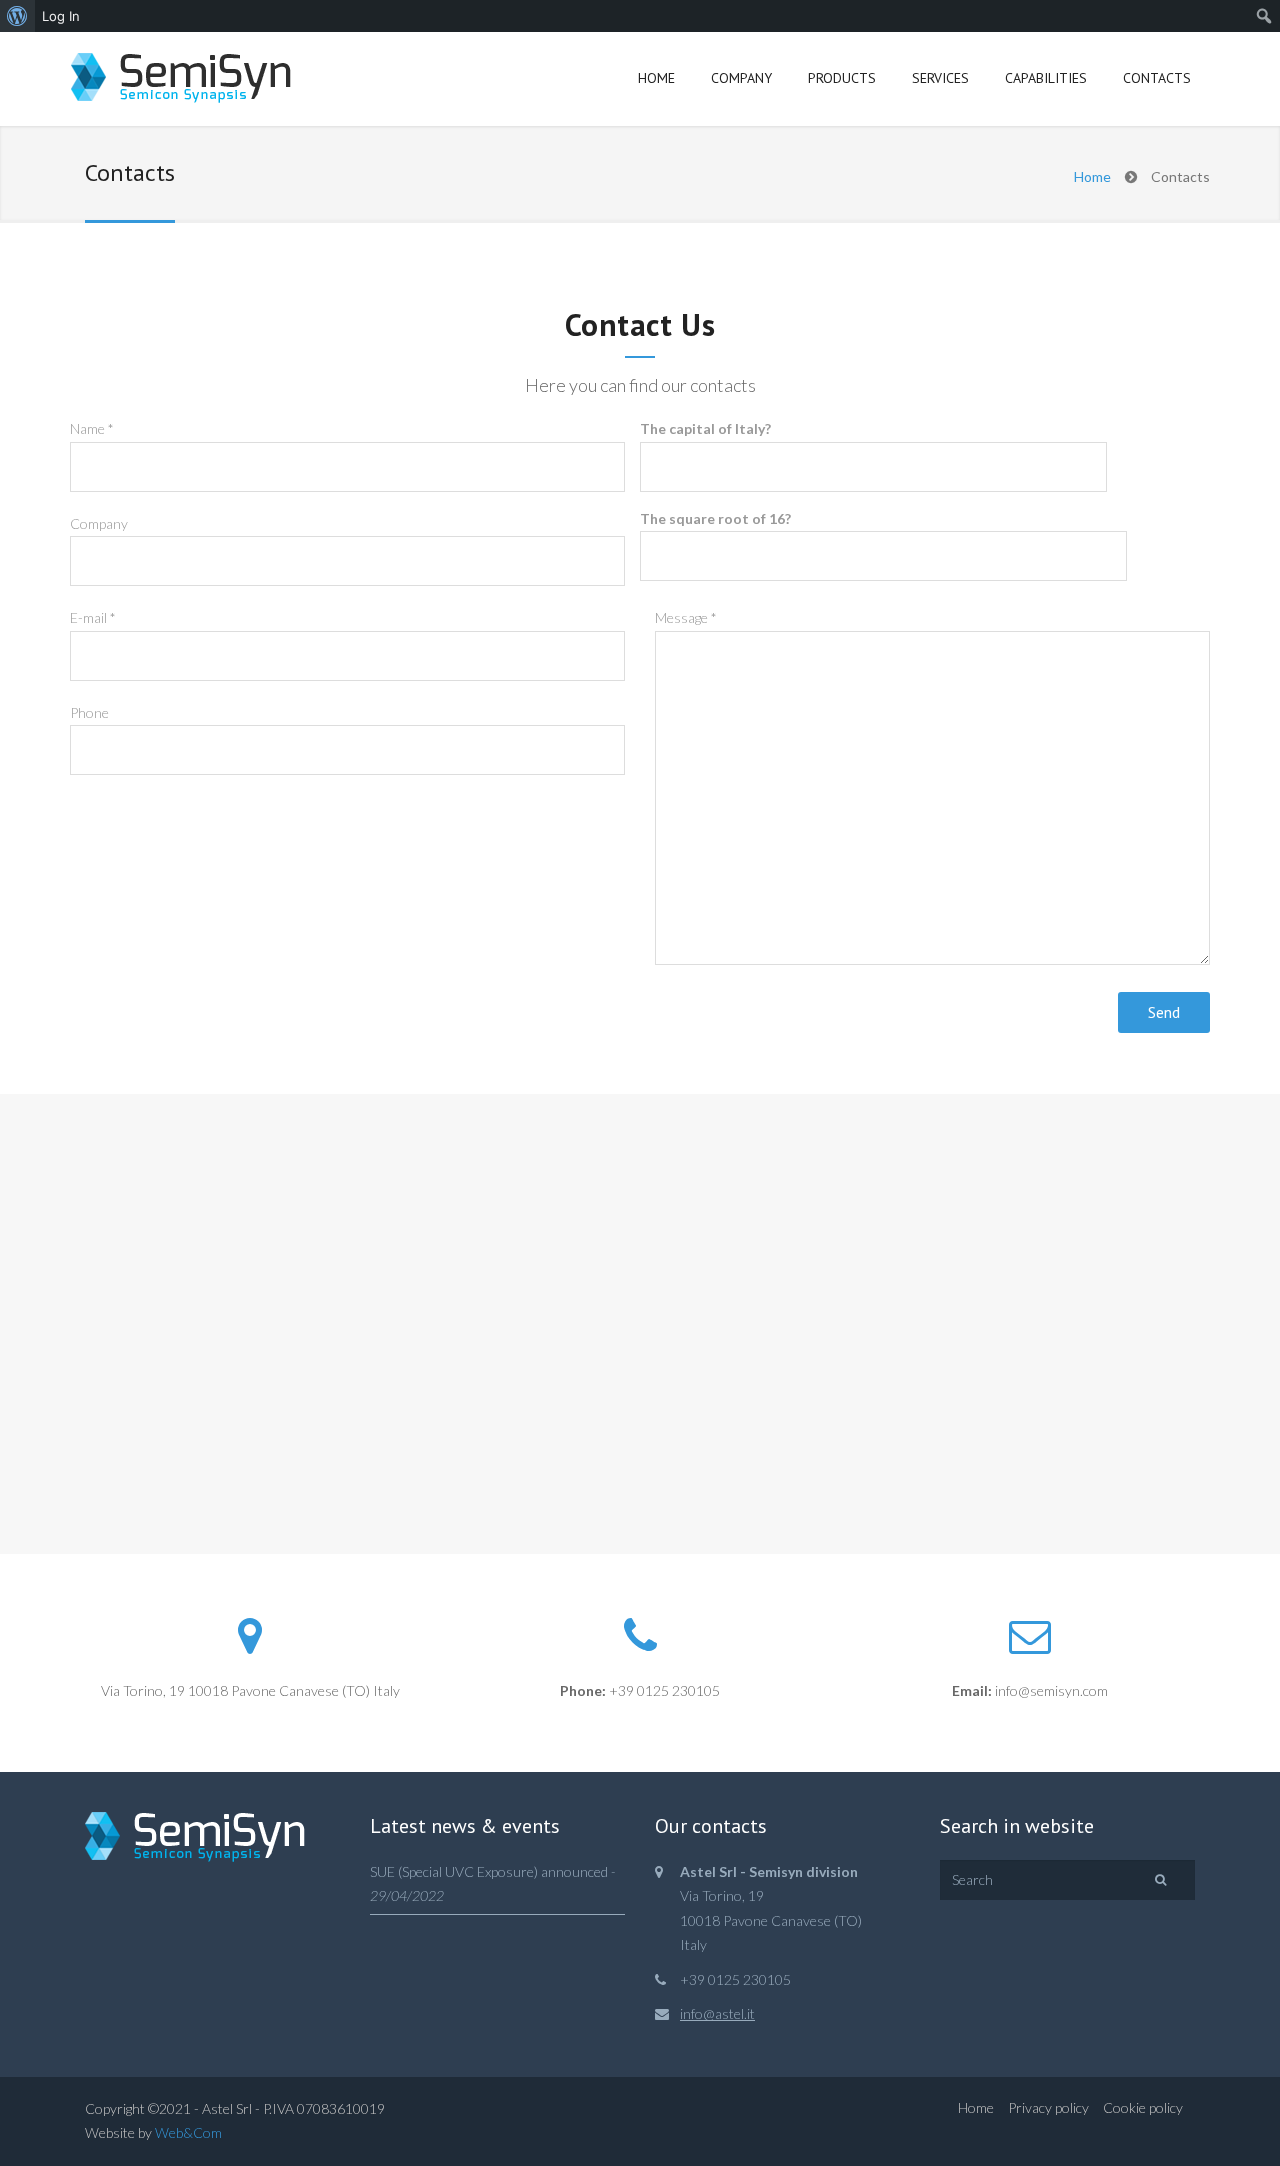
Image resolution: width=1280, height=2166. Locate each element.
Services (940, 78)
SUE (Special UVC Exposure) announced (489, 1871)
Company (741, 78)
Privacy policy (1048, 2107)
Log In (61, 16)
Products (842, 78)
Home (656, 78)
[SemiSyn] (181, 80)
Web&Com (188, 2132)
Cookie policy (1143, 2107)
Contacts (1157, 78)
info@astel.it (717, 2013)
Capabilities (1046, 78)
